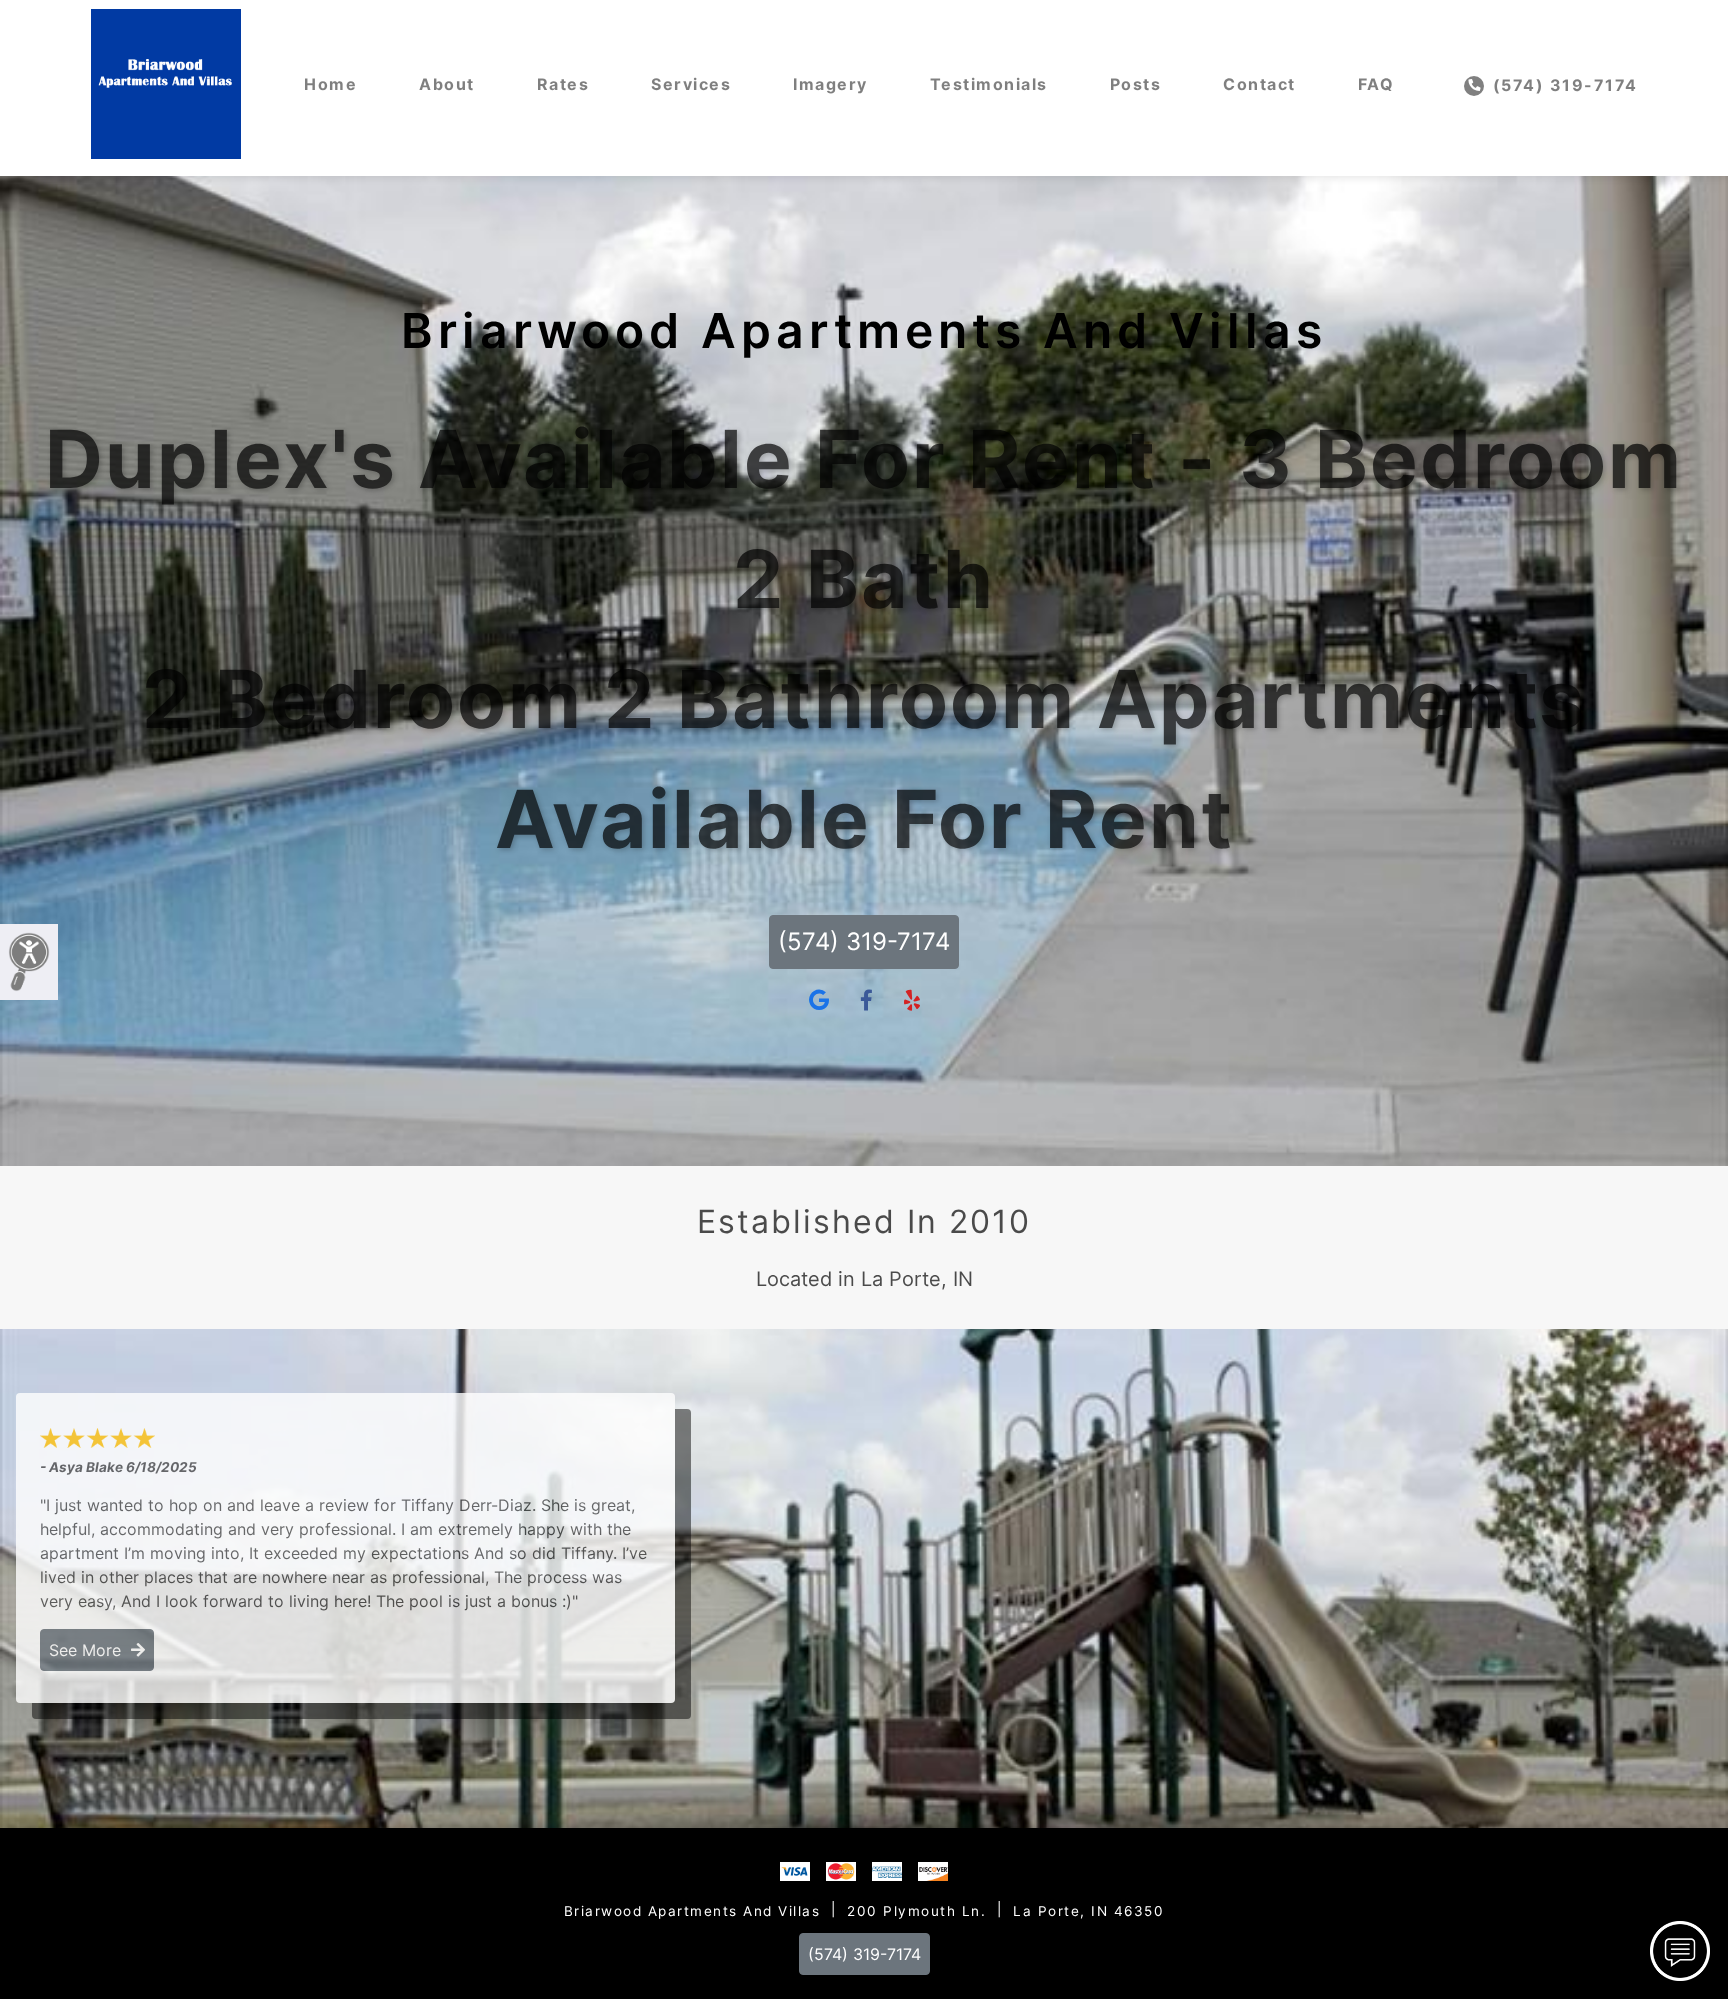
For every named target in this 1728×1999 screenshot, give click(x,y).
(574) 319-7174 (1562, 85)
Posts (1136, 84)
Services (691, 84)
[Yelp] (912, 1001)
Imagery (830, 84)
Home (330, 84)
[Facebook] (866, 1001)
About (447, 84)
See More (90, 1650)
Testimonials (989, 84)
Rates (563, 84)
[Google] (819, 1001)
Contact (1259, 84)
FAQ (1376, 84)
